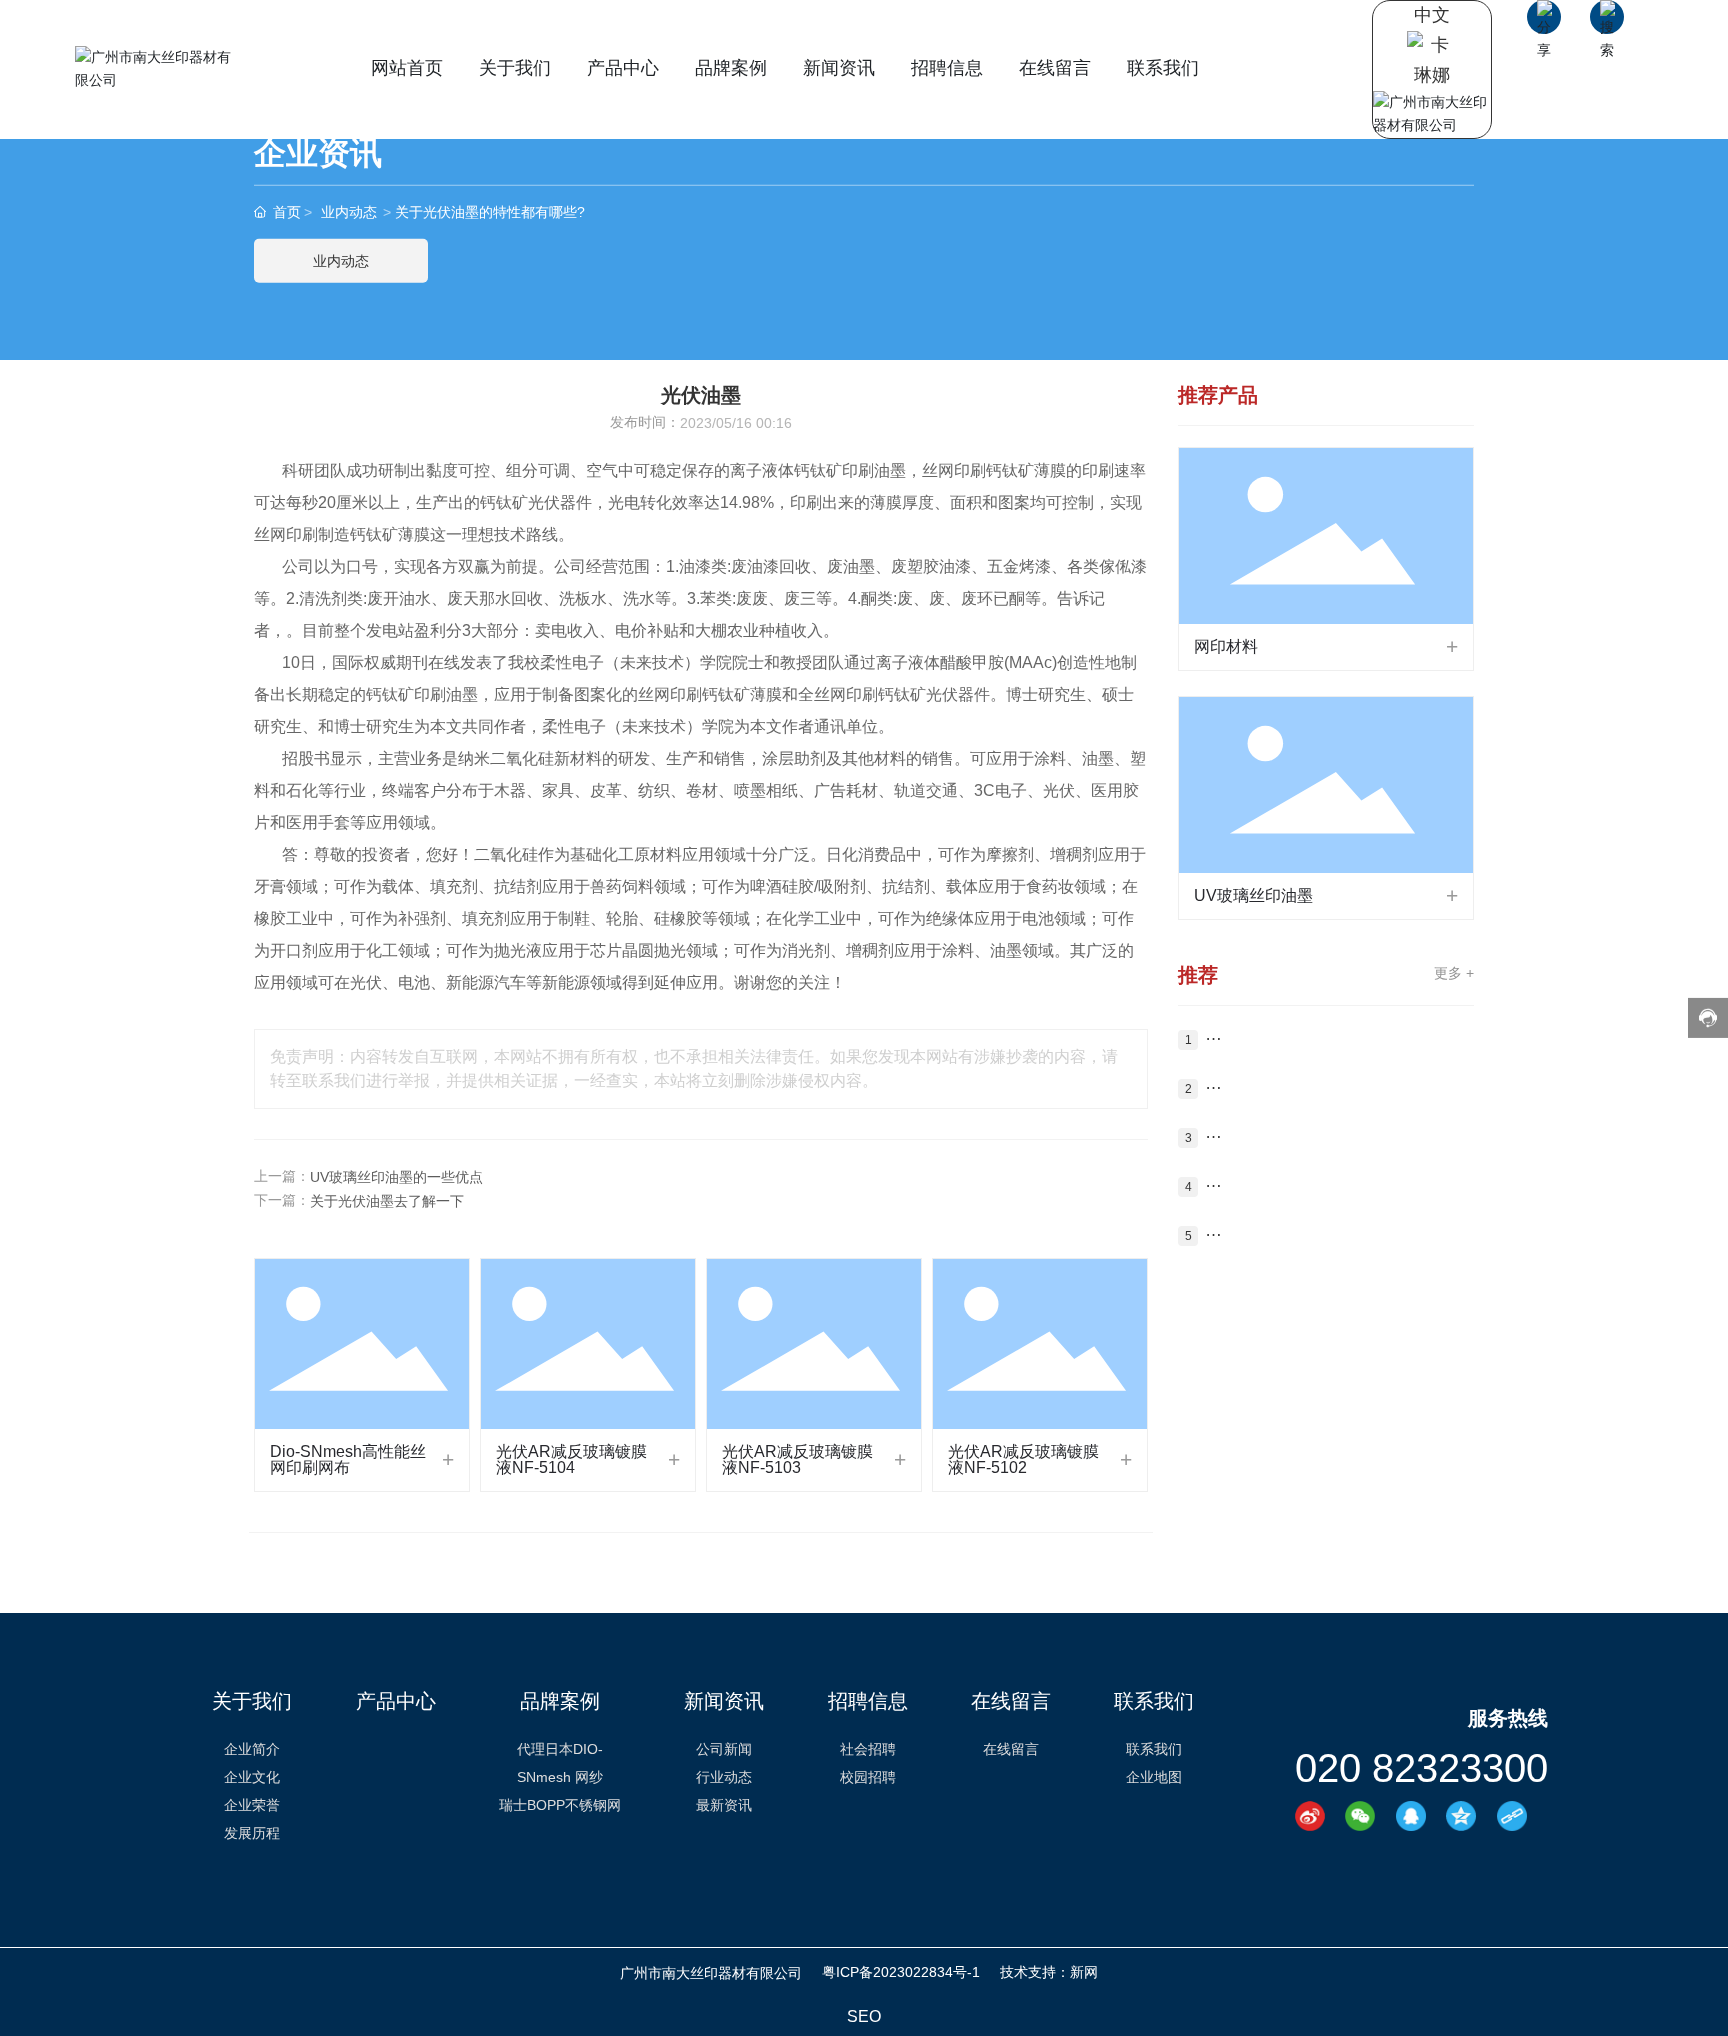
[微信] (1365, 1816)
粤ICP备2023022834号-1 (901, 1972)
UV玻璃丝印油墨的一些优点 (396, 1177)
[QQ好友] (1416, 1816)
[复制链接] (1517, 1816)
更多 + (1454, 973)
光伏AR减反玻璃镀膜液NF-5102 (1023, 1459)
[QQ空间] (1466, 1816)
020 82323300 (1421, 1768)
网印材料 (1226, 646)
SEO (864, 2016)
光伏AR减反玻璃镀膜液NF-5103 (797, 1459)
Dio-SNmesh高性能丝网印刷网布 (348, 1459)
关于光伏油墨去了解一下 (387, 1201)
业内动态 (349, 212)
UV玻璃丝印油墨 (1253, 895)
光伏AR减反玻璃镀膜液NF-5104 (571, 1459)
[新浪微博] (1315, 1816)
